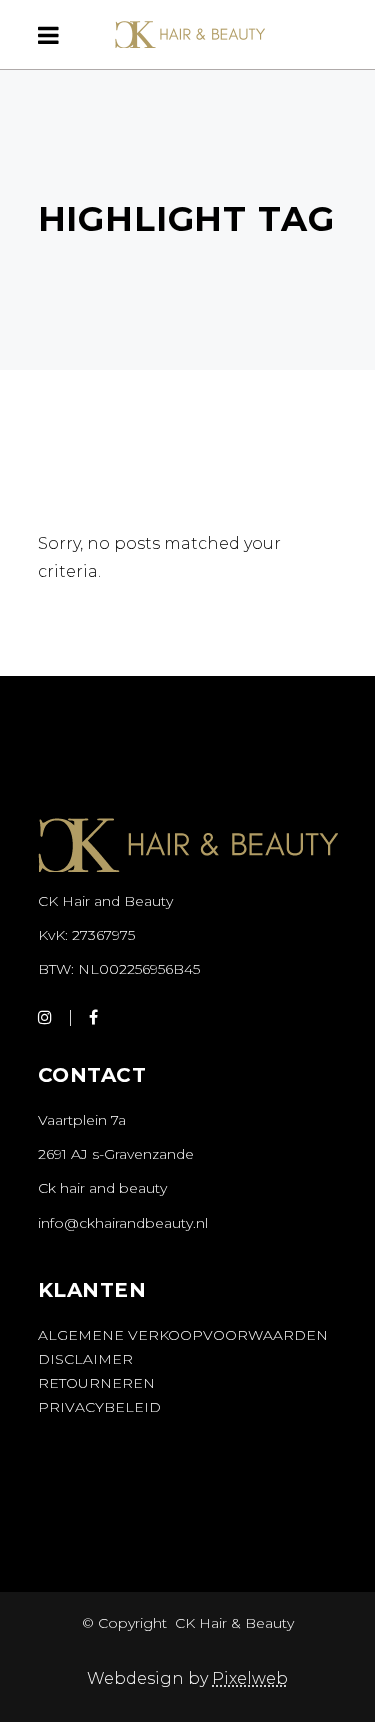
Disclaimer (85, 1359)
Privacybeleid (99, 1407)
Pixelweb (250, 1678)
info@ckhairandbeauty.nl (123, 1223)
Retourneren (96, 1383)
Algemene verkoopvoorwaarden (183, 1335)
